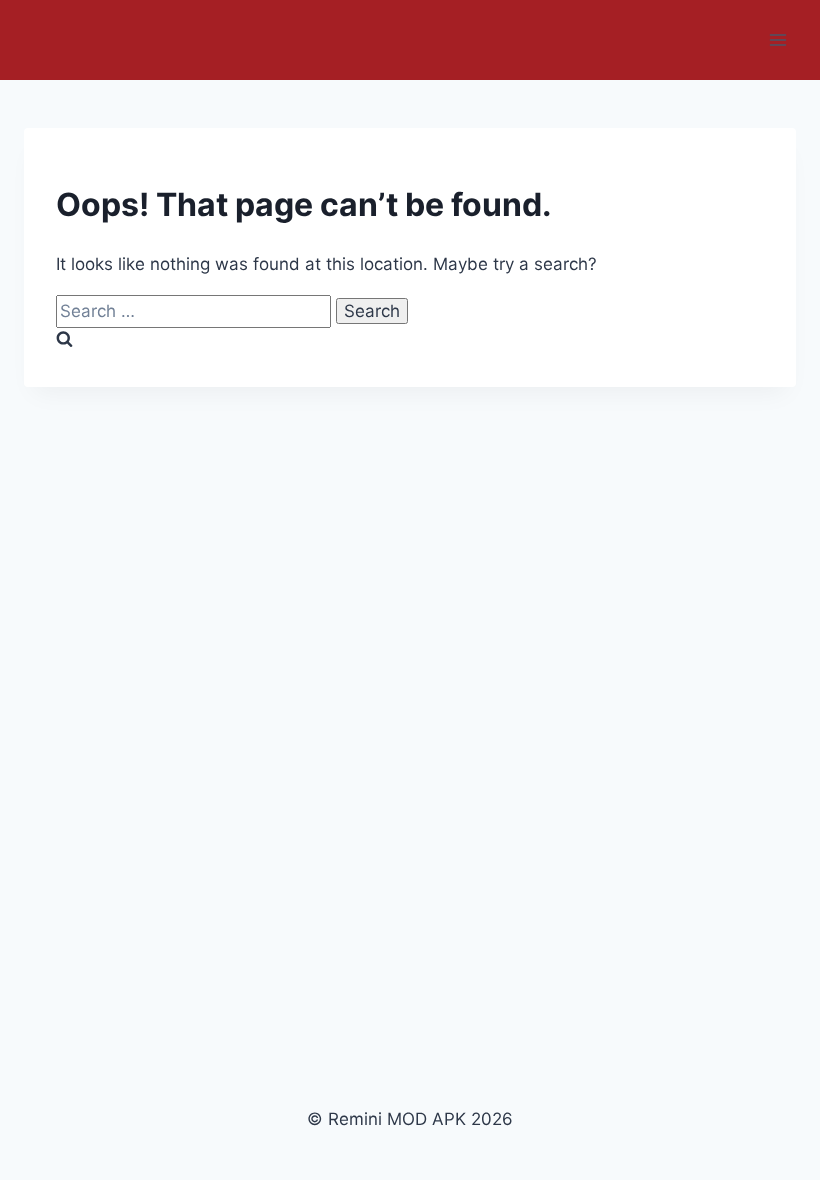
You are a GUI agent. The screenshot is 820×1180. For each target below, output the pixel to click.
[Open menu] (777, 39)
